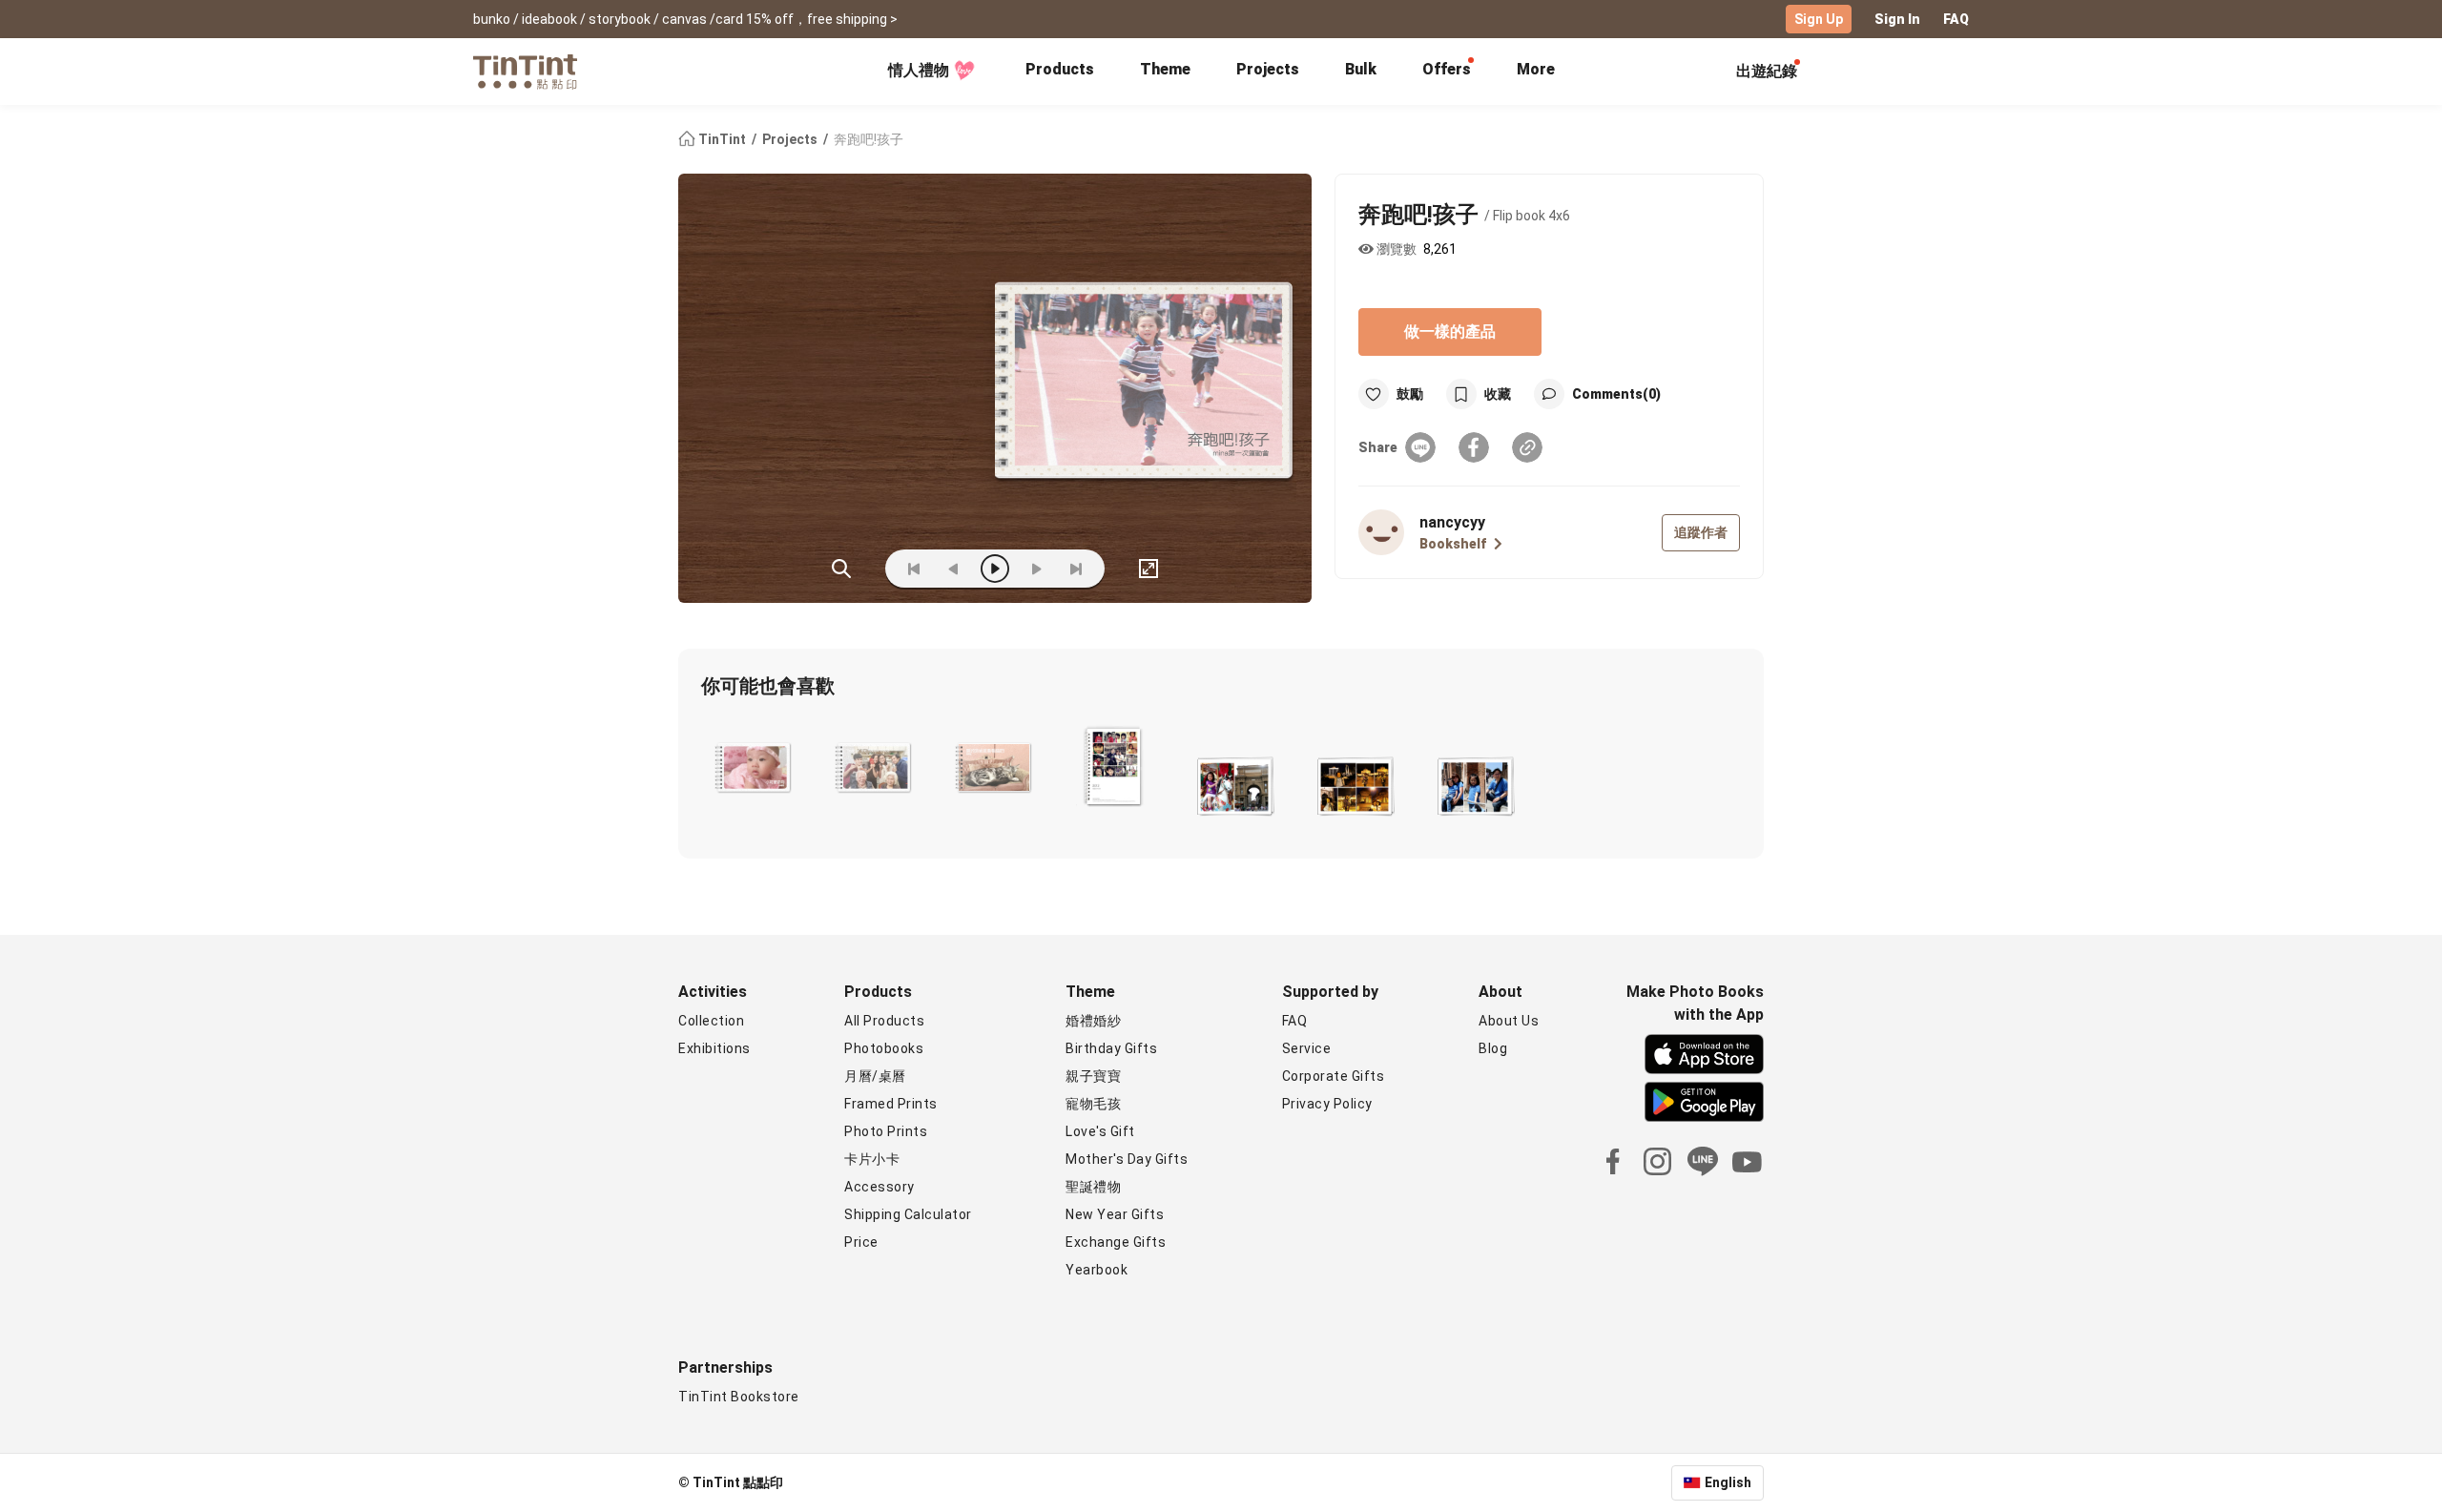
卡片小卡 (872, 1159)
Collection (711, 1021)
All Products (884, 1021)
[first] (914, 569)
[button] (753, 768)
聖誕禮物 (1093, 1187)
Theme (1165, 69)
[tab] (1060, 72)
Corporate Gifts (1334, 1076)
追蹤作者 (1701, 532)
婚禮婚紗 (1093, 1021)
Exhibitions (714, 1048)
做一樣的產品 (1450, 331)
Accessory (880, 1187)
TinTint (722, 139)
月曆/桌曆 (875, 1076)
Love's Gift (1100, 1131)
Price (861, 1242)
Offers (1447, 69)
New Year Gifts (1115, 1214)
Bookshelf (1453, 544)
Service (1307, 1048)
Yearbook (1097, 1270)
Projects (1268, 69)
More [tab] (1536, 69)
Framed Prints (891, 1104)
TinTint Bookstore (739, 1397)
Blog (1493, 1048)
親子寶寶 (1093, 1076)
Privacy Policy (1327, 1104)
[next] (1036, 569)
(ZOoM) (841, 569)
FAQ (1956, 19)
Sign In (1897, 19)
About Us (1509, 1021)
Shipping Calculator (908, 1214)
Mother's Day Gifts (1127, 1159)
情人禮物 (919, 70)
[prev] (954, 569)
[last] (1076, 569)
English (1728, 1482)
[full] (1149, 569)
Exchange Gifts (1116, 1242)
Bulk (1361, 69)
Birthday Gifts (1111, 1048)
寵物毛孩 (1093, 1104)
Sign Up (1819, 19)
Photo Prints (886, 1131)
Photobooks (884, 1048)
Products (1060, 69)
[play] (995, 569)
